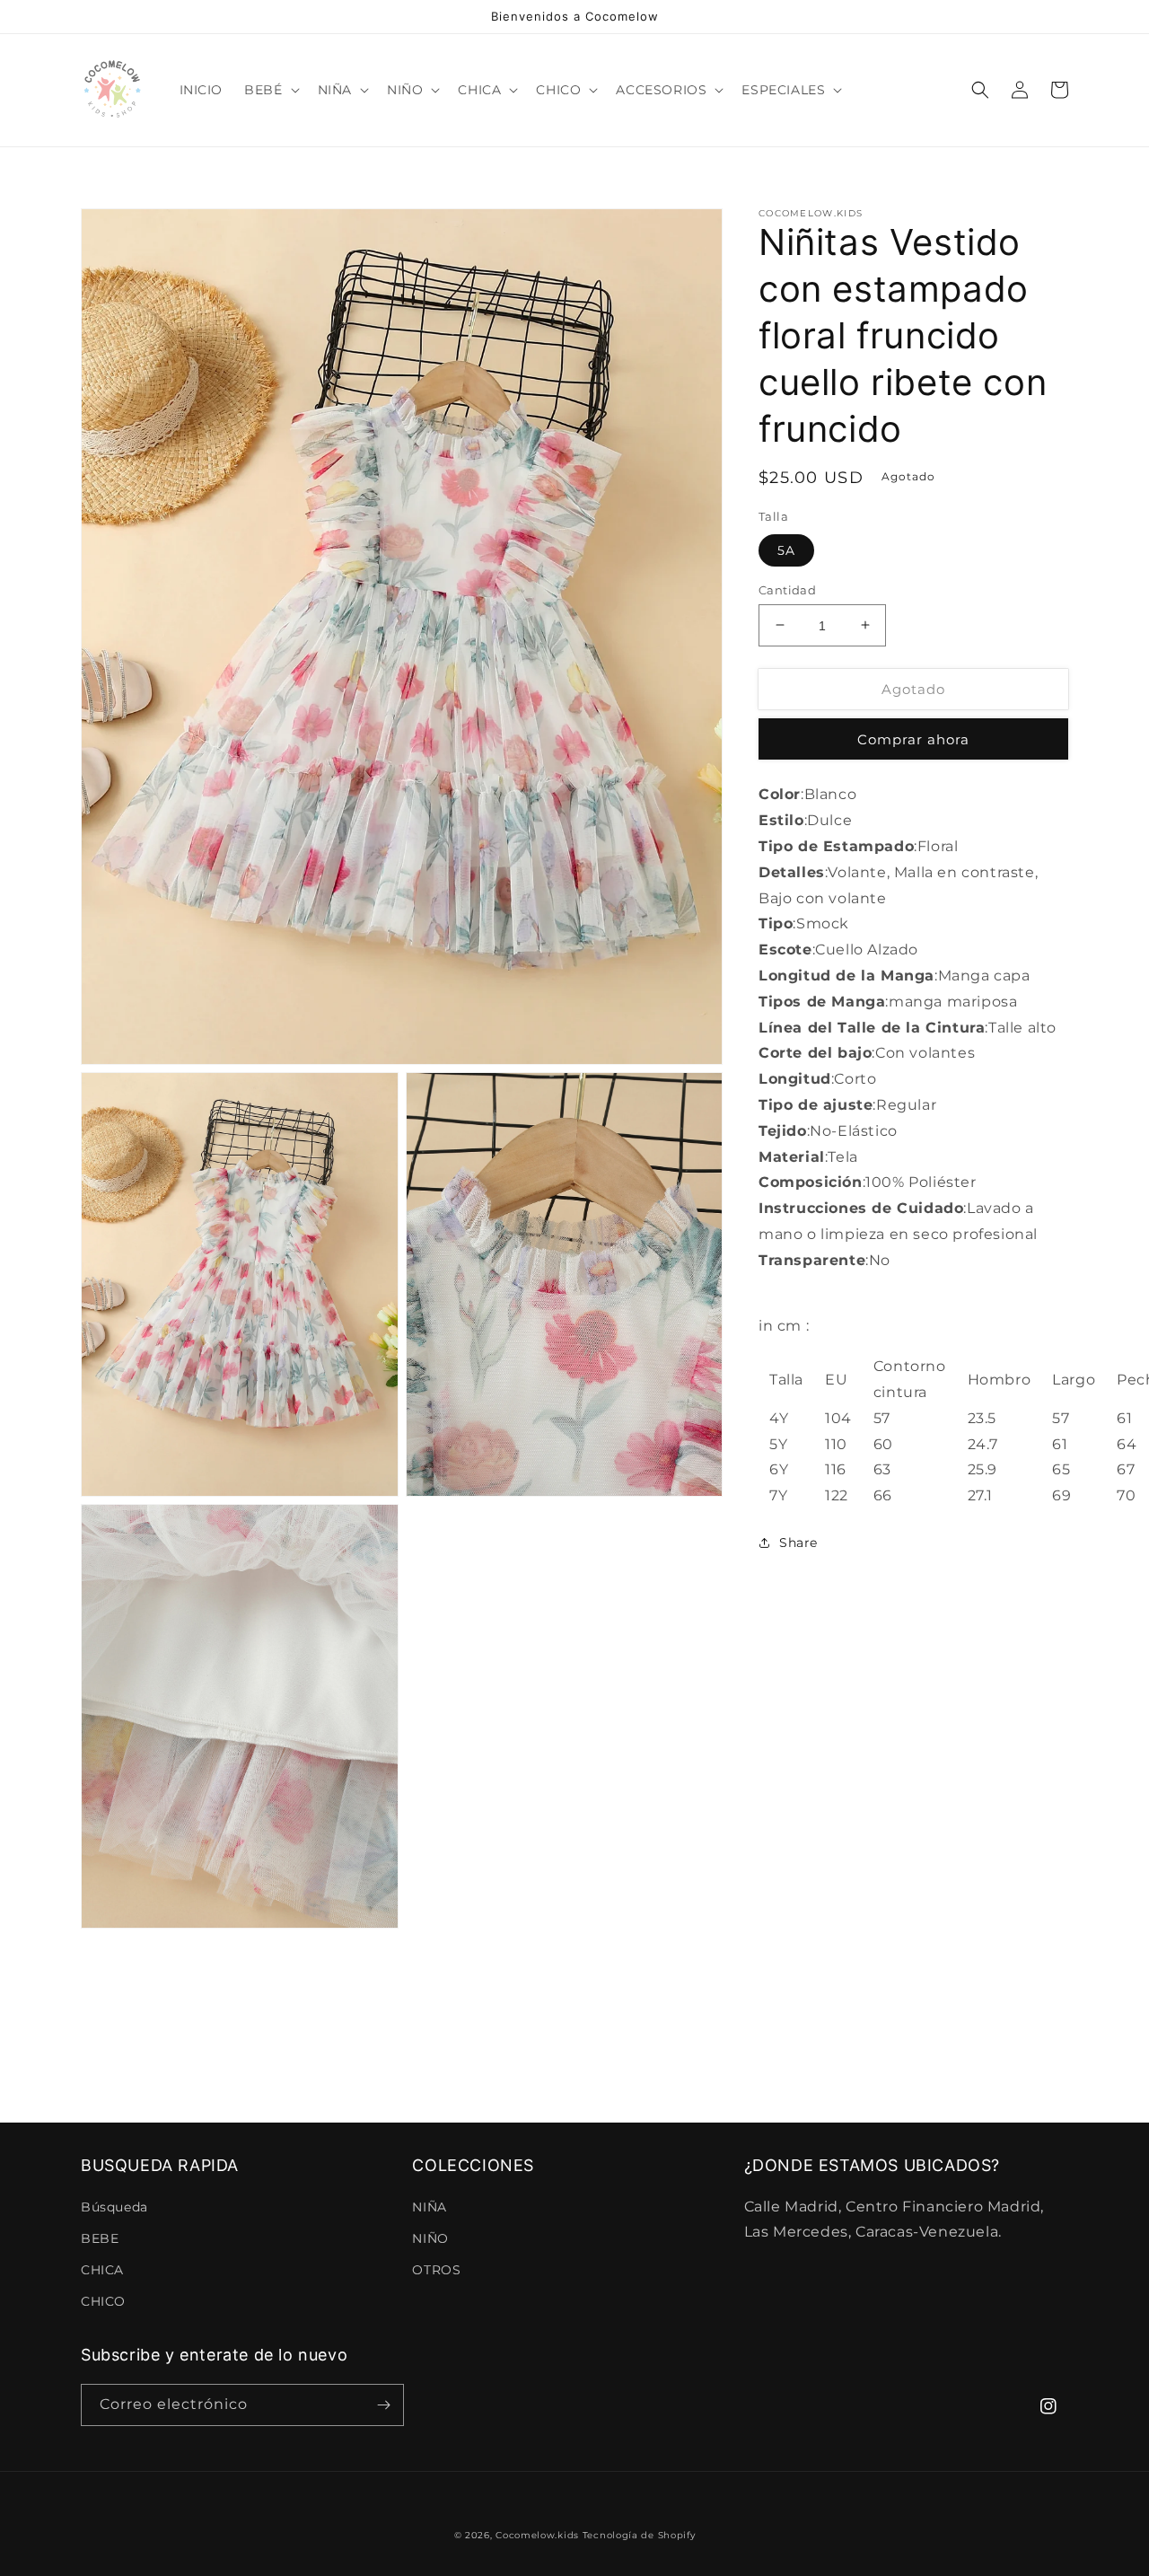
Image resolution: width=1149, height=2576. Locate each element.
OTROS (436, 2270)
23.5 (982, 1417)
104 (838, 1417)
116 (836, 1469)
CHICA (102, 2270)
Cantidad (787, 589)
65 (1061, 1469)
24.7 (983, 1443)
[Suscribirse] (383, 2405)
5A (786, 549)
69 (1061, 1495)
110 (836, 1443)
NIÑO (430, 2238)
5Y (778, 1443)
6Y (779, 1469)
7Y (778, 1495)
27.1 (980, 1495)
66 (883, 1495)
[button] (270, 90)
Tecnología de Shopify (639, 2535)
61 (1060, 1443)
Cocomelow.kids (537, 2535)
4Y (779, 1417)
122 (837, 1495)
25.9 (982, 1469)
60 (883, 1443)
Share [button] (798, 1542)
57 (882, 1417)
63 (882, 1469)
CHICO (103, 2301)
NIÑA (429, 2207)
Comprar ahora (913, 739)
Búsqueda (114, 2207)
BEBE (100, 2238)
